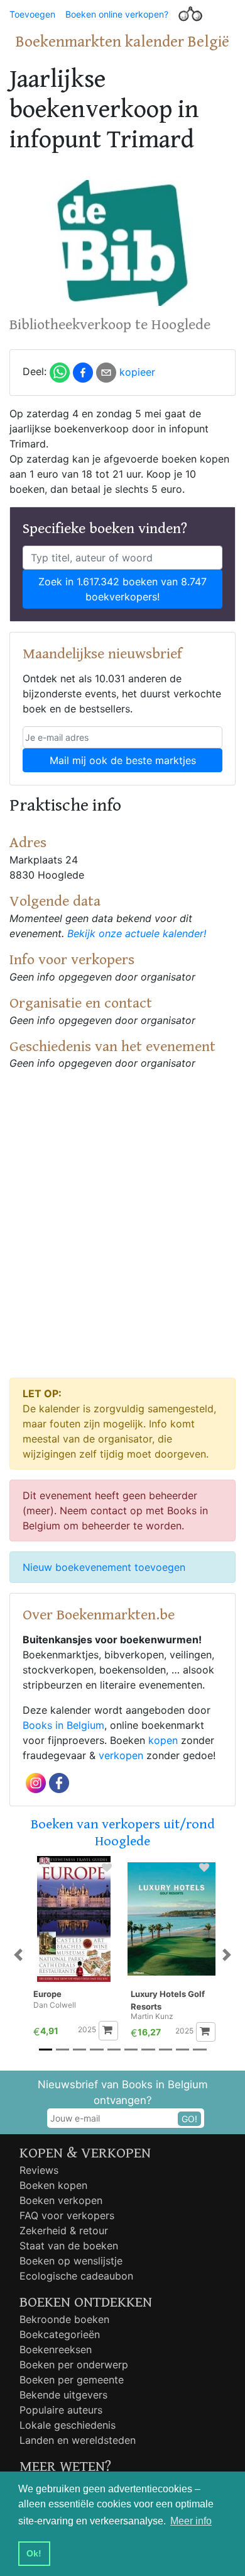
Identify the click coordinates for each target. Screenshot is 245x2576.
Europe (47, 1994)
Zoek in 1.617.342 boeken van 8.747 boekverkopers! (122, 589)
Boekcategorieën (60, 2334)
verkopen (121, 1755)
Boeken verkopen (61, 2200)
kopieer (137, 372)
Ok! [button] (34, 2553)
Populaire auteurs (61, 2410)
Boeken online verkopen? (117, 14)
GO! (189, 2119)
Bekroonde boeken (64, 2319)
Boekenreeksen (56, 2349)
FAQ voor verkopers (67, 2215)
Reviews (39, 2170)
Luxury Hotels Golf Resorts (168, 2000)
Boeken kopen (53, 2185)
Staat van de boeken (69, 2246)
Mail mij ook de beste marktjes (123, 760)
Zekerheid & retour (64, 2230)
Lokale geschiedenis (68, 2425)
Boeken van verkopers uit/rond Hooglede (123, 1832)
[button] (19, 1955)
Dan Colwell (55, 2005)
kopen (163, 1740)
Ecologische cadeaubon (76, 2276)
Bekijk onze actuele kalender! (137, 933)
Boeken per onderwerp (74, 2365)
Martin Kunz (152, 2016)
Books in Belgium (63, 1725)
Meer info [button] (191, 2521)
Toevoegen (32, 14)
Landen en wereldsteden (78, 2440)
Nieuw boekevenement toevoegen (104, 1567)
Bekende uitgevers (63, 2395)
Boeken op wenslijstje (71, 2261)
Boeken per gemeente (72, 2380)
